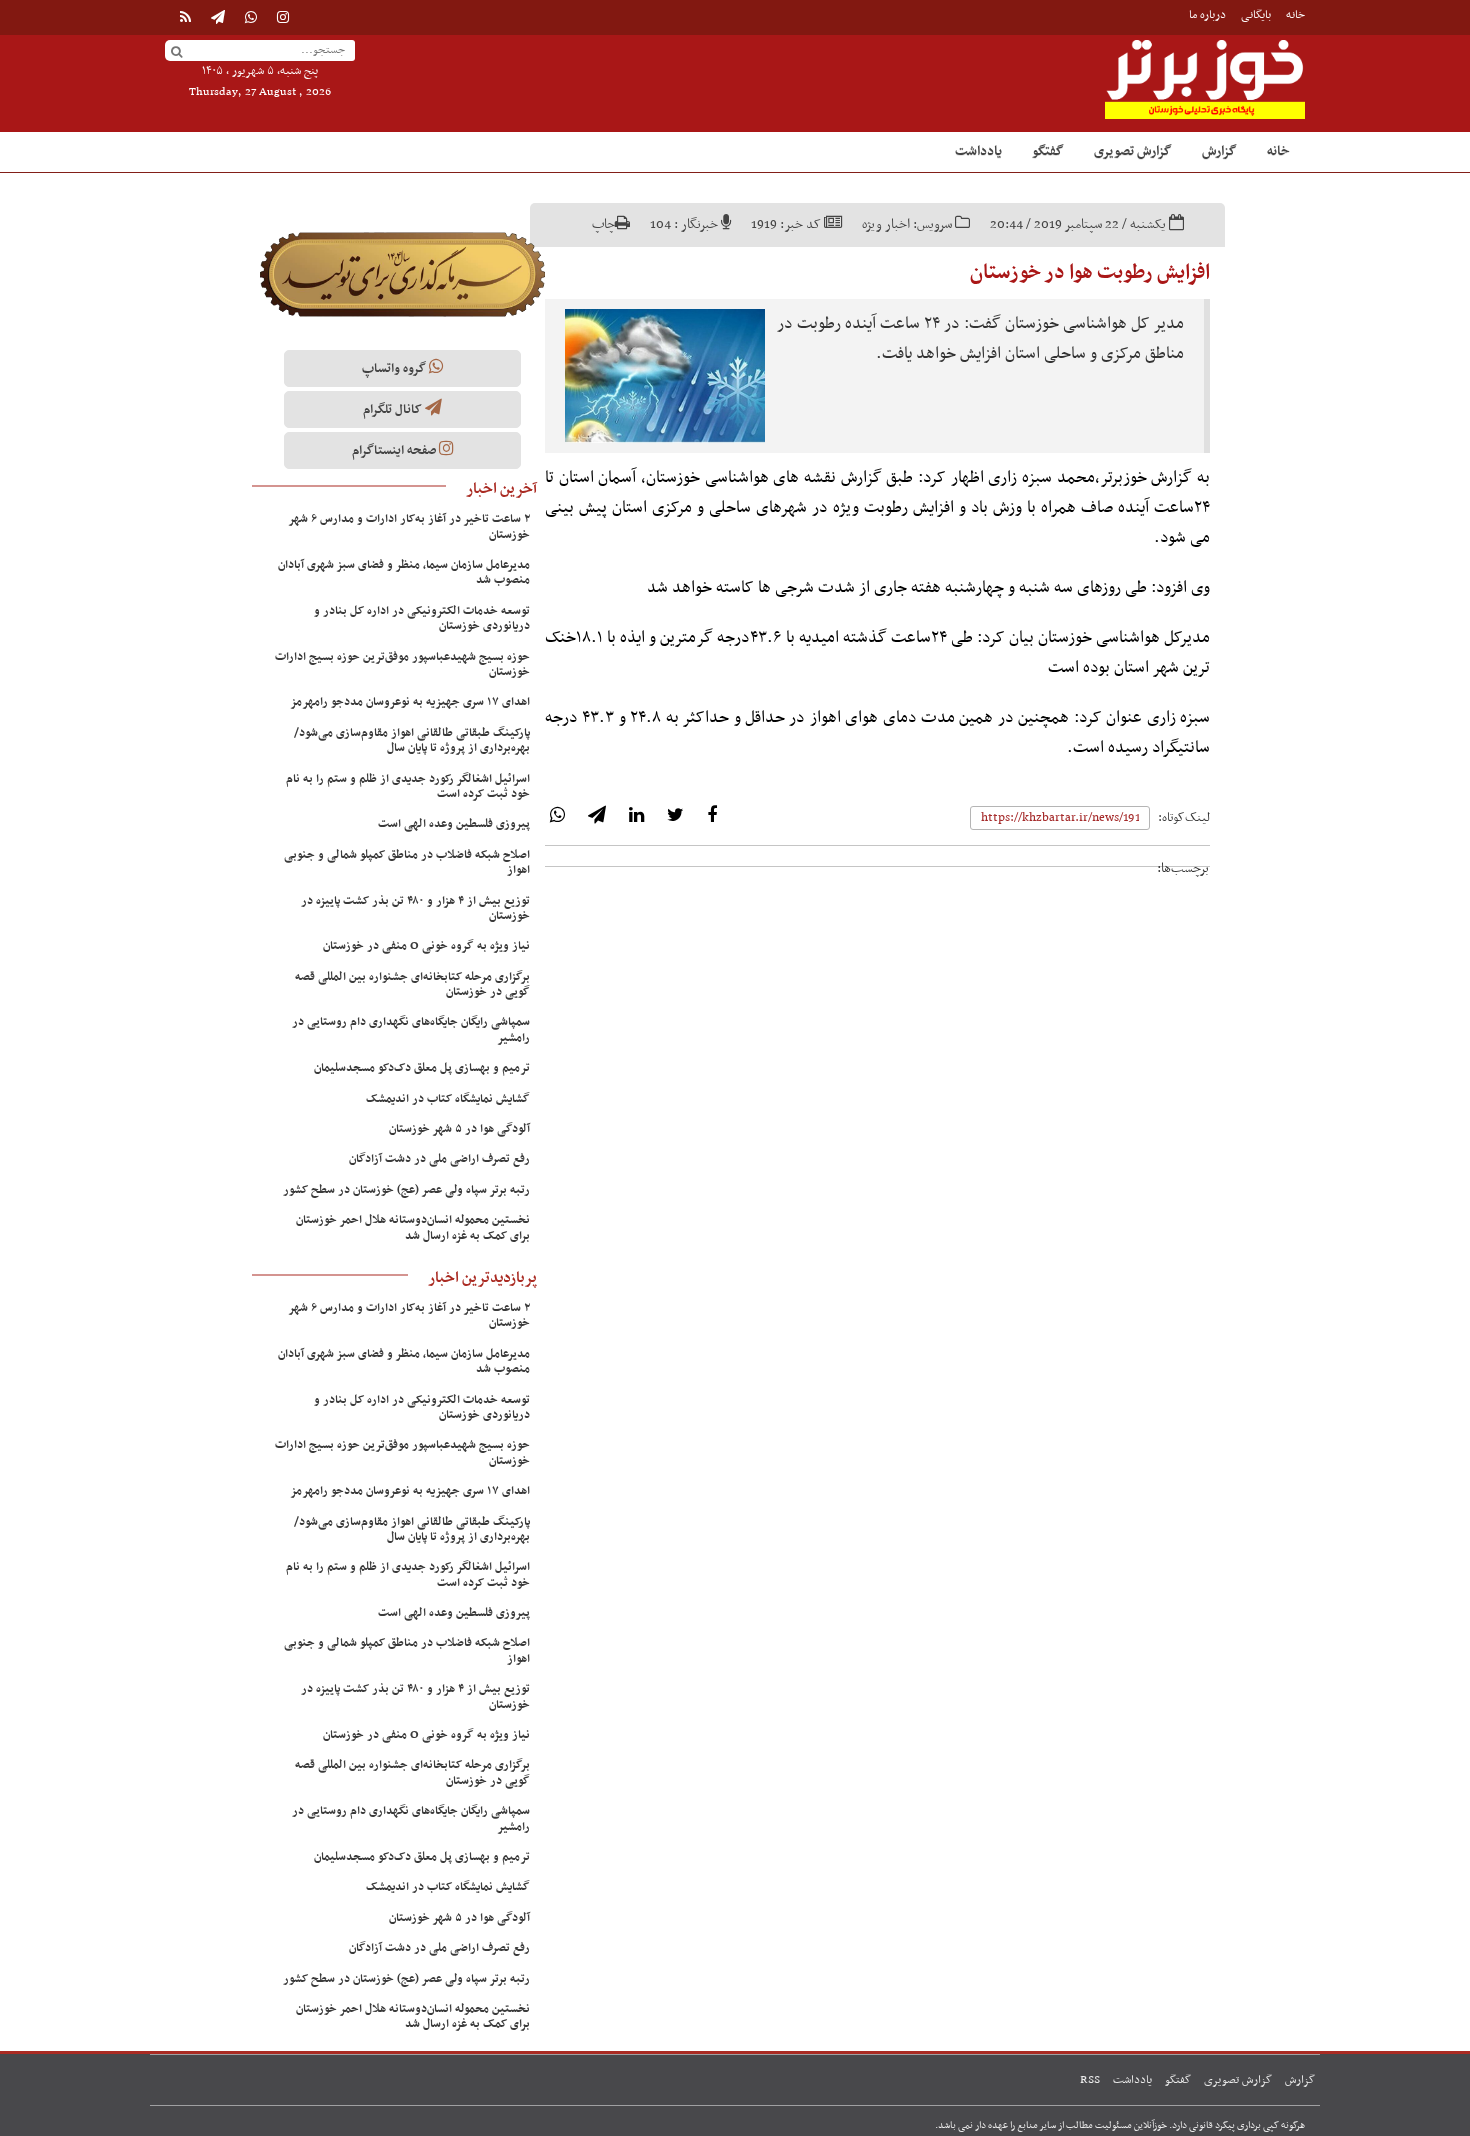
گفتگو (1048, 151)
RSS (1090, 2080)
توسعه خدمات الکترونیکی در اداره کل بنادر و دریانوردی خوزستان (422, 618)
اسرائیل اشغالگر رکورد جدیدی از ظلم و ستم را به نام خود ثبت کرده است (408, 786)
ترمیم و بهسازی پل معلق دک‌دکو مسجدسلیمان (422, 1068)
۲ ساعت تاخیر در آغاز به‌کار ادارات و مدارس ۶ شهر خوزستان (409, 526)
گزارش (1219, 151)
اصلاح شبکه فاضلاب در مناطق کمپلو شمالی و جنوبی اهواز (407, 862)
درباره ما (1207, 15)
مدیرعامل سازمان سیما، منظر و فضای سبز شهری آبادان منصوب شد (404, 572)
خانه (1295, 15)
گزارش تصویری (1133, 151)
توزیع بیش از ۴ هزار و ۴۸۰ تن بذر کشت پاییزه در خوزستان (415, 908)
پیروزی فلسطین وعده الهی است (454, 824)
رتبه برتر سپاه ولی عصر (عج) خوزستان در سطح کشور (406, 1190)
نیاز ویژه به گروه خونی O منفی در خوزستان (426, 946)
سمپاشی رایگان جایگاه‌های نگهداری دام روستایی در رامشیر (411, 1029)
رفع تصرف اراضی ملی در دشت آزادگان (439, 1159)
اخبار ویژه (886, 224)
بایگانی (1256, 15)
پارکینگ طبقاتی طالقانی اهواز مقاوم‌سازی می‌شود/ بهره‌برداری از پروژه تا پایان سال (412, 740)
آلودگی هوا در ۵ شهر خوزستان (459, 1129)
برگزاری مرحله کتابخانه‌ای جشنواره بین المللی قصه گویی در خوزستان (412, 984)
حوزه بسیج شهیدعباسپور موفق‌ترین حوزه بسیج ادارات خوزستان (402, 664)
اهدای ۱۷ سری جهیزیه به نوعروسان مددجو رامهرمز (410, 702)
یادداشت (978, 151)
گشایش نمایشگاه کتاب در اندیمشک (448, 1099)
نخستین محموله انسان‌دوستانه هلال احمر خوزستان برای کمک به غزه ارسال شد (413, 1227)
